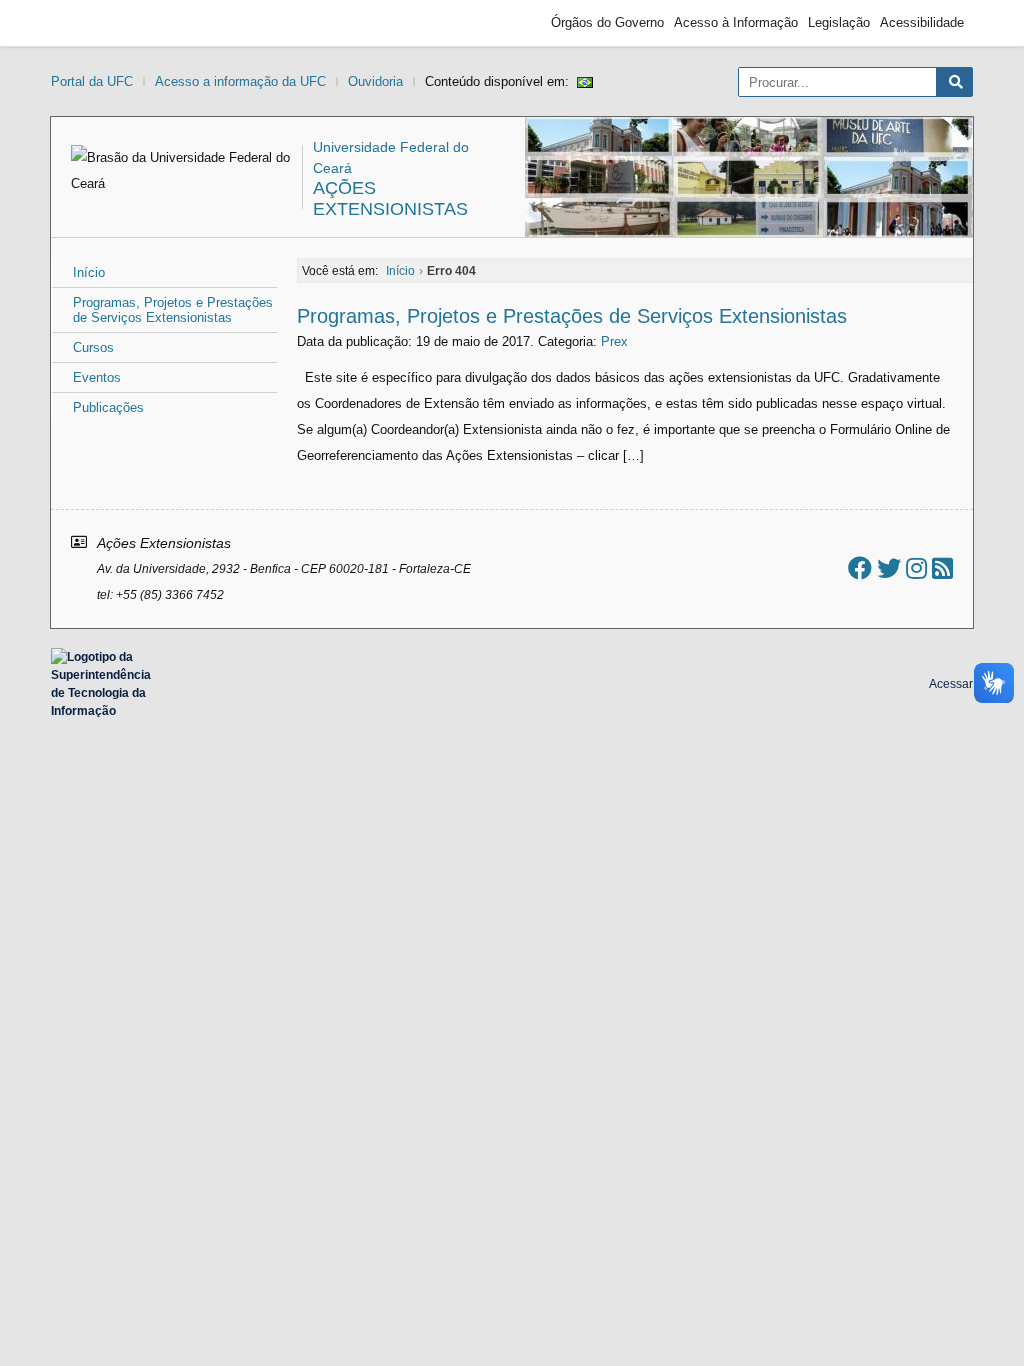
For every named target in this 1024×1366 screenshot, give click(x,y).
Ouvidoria (375, 81)
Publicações (108, 407)
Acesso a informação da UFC (240, 81)
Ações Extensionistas (390, 198)
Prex (614, 341)
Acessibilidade (922, 22)
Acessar (951, 684)
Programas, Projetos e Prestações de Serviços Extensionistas (173, 310)
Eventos (97, 377)
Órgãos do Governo (607, 22)
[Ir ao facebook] (860, 568)
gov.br (96, 23)
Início (89, 272)
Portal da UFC (92, 81)
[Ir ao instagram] (916, 568)
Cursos (93, 347)
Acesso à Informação (736, 22)
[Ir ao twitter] (889, 568)
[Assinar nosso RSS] (942, 568)
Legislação (839, 22)
